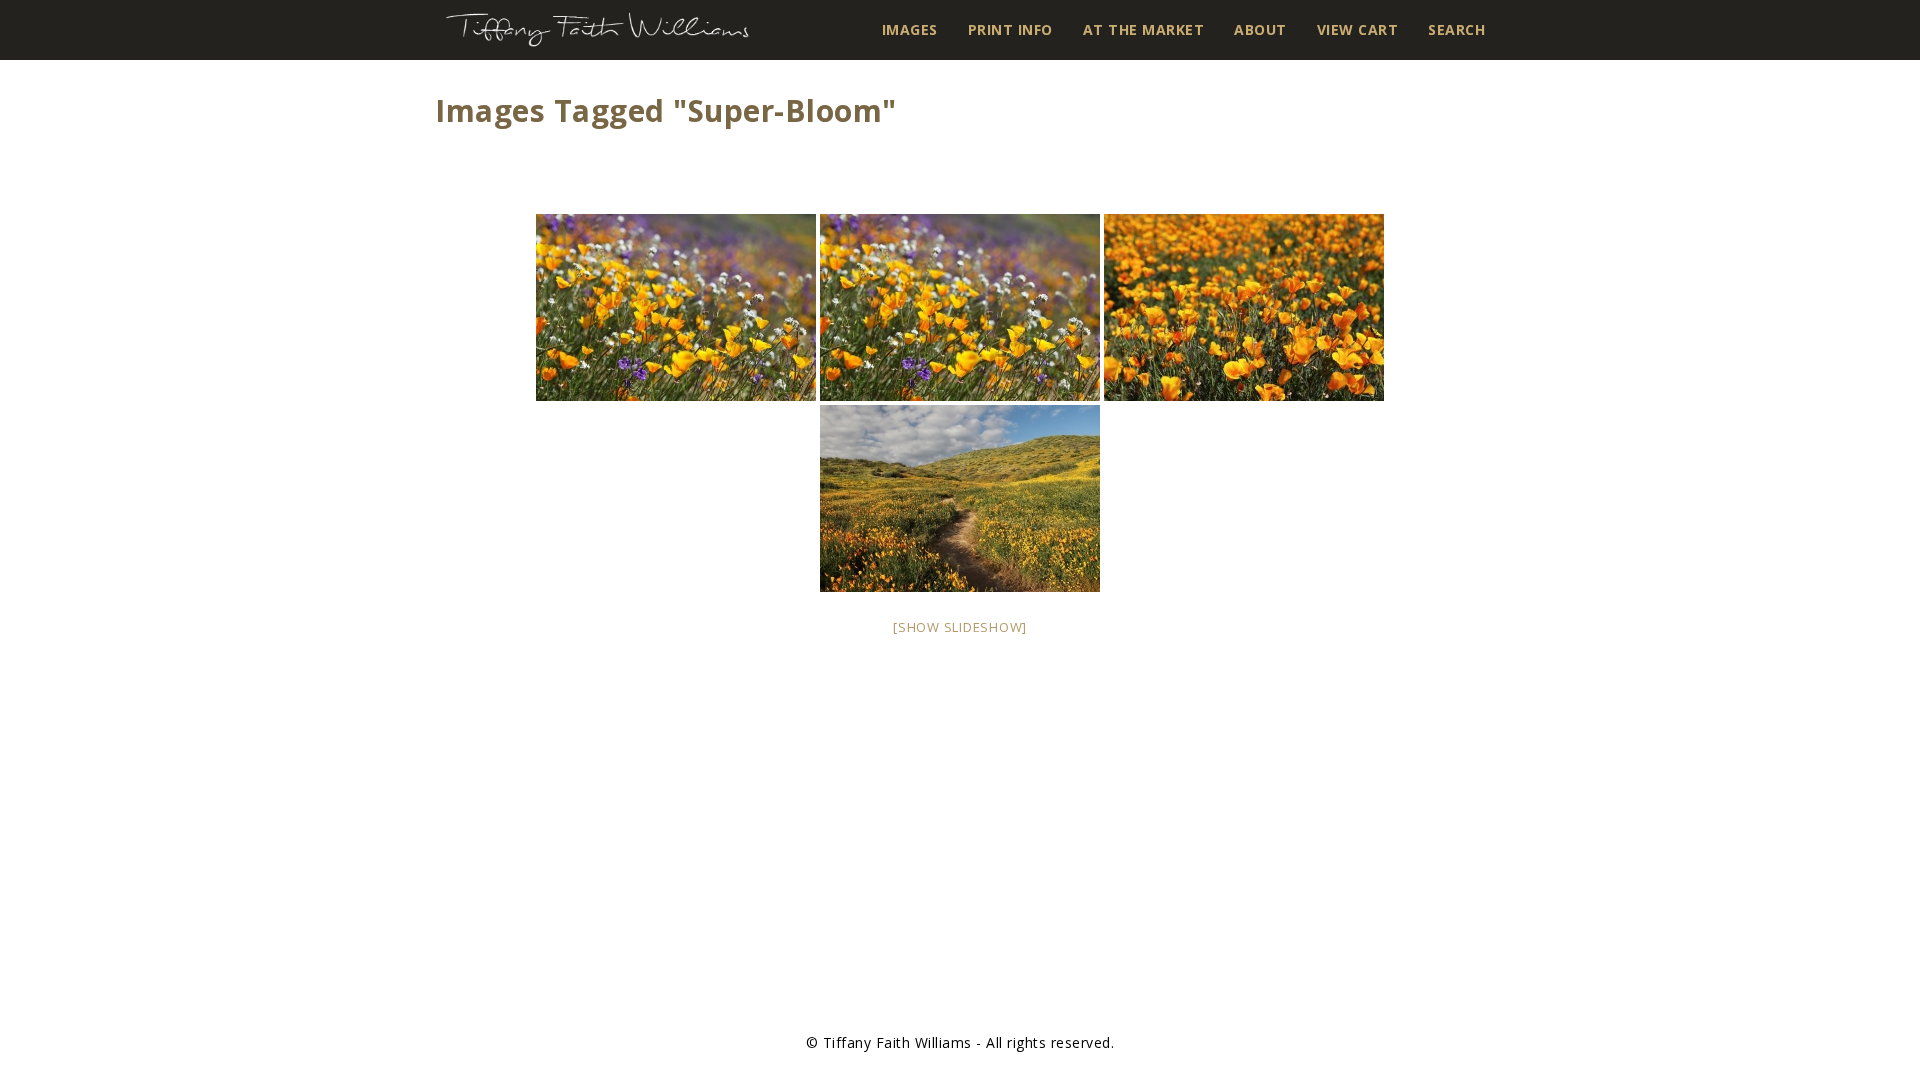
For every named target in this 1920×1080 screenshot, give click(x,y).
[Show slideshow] (960, 627)
